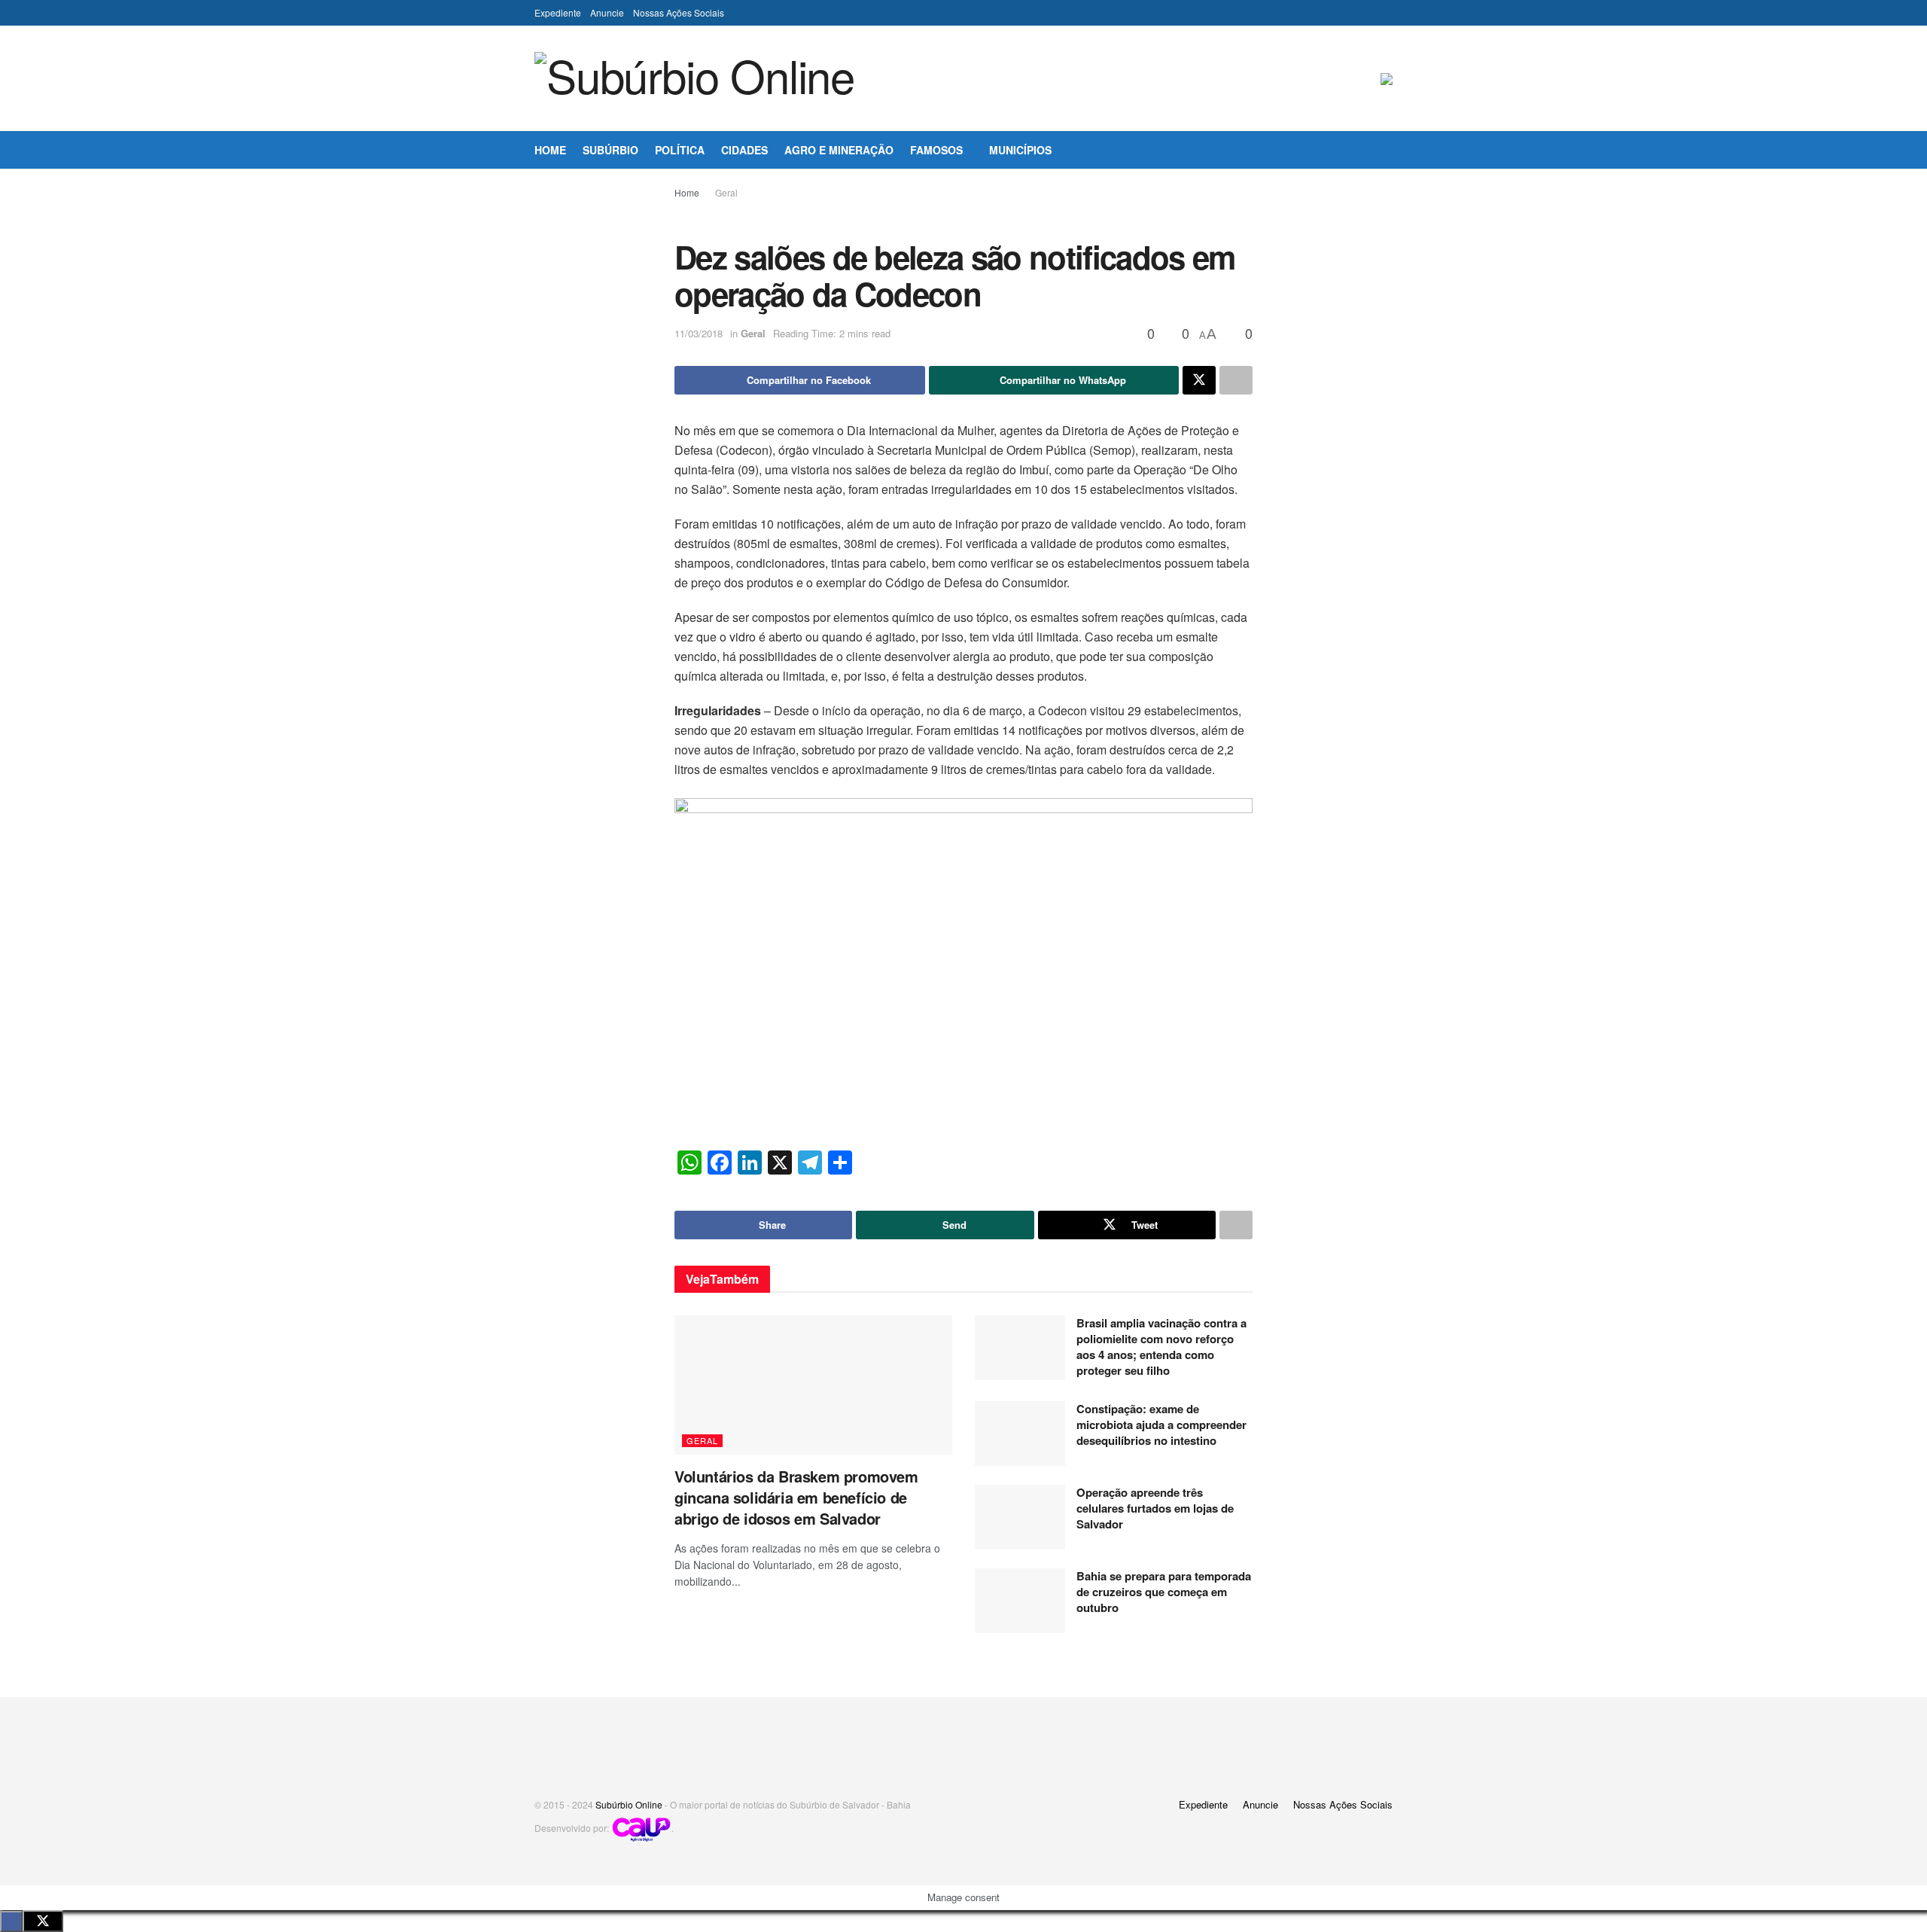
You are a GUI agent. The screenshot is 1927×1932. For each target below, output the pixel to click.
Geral (726, 192)
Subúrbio (610, 150)
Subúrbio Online (629, 1804)
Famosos (936, 150)
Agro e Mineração (839, 150)
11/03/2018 (699, 333)
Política (680, 150)
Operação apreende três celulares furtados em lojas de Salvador (1155, 1508)
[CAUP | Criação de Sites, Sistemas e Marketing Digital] (641, 1828)
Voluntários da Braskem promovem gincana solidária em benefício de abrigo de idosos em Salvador (796, 1497)
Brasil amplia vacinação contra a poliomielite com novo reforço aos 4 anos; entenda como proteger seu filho (1161, 1347)
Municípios (1020, 150)
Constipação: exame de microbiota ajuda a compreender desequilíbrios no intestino (1161, 1425)
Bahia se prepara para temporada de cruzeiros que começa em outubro (1164, 1592)
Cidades (744, 150)
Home (550, 150)
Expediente (558, 12)
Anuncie (607, 12)
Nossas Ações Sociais (679, 12)
